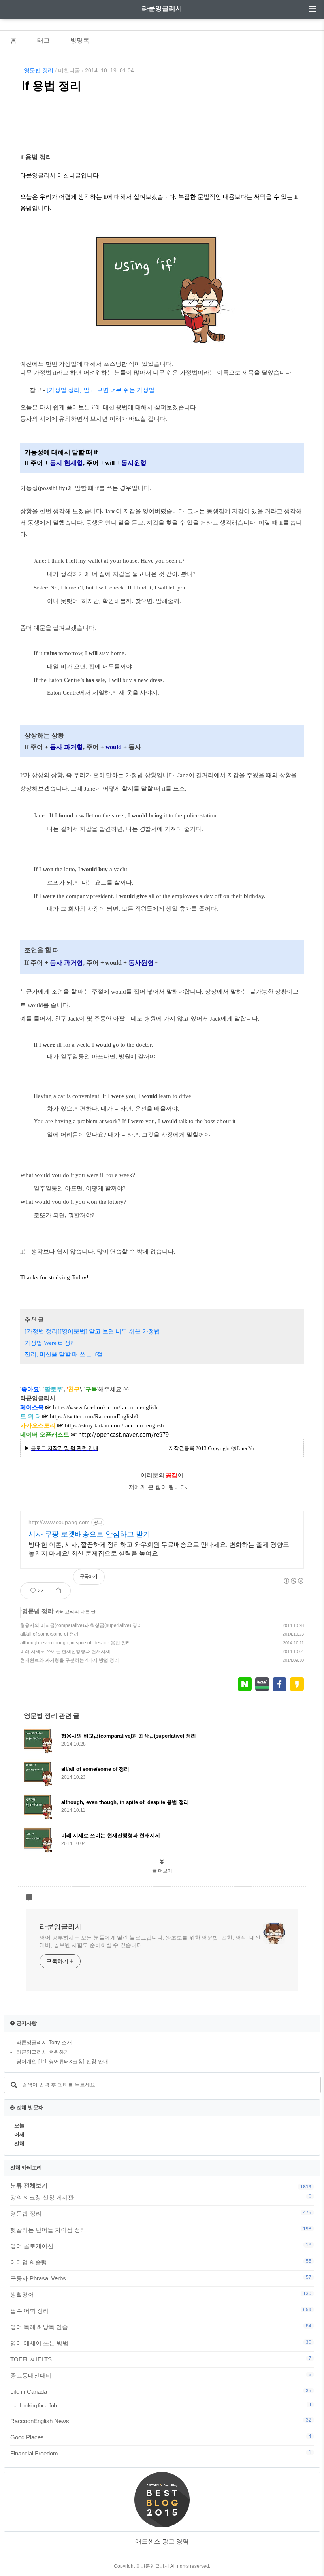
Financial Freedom (161, 2453)
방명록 (80, 40)
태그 (43, 40)
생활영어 (161, 2294)
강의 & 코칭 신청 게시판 (161, 2197)
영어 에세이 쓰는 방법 (161, 2343)
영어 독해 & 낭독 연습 (161, 2327)
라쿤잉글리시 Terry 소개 (44, 2042)
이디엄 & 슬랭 (161, 2262)
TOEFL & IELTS (161, 2359)
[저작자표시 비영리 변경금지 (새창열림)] (293, 1581)
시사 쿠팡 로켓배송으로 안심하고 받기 (89, 1534)
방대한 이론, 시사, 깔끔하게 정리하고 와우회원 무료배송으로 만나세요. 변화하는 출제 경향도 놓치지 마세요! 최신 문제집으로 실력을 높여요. (159, 1549)
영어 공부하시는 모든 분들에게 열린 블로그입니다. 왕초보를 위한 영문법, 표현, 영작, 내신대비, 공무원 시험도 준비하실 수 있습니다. (150, 1941)
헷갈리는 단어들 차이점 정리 (161, 2230)
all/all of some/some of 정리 (49, 1634)
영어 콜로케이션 (161, 2246)
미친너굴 (69, 70)
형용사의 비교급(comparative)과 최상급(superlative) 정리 (81, 1625)
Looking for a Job (166, 2405)
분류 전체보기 (29, 2185)
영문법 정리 (39, 70)
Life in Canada (161, 2391)
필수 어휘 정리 (161, 2310)
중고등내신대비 (161, 2375)
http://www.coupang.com (59, 1522)
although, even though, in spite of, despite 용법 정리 (75, 1643)
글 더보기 (162, 1871)
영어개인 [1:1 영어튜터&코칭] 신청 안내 (62, 2061)
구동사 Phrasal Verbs (161, 2278)
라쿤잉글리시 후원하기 (43, 2052)
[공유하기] (58, 1591)
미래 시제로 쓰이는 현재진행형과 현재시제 (65, 1651)
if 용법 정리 (52, 86)
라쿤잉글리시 (162, 8)
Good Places (161, 2437)
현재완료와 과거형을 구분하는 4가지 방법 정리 (70, 1660)
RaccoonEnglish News (161, 2421)
